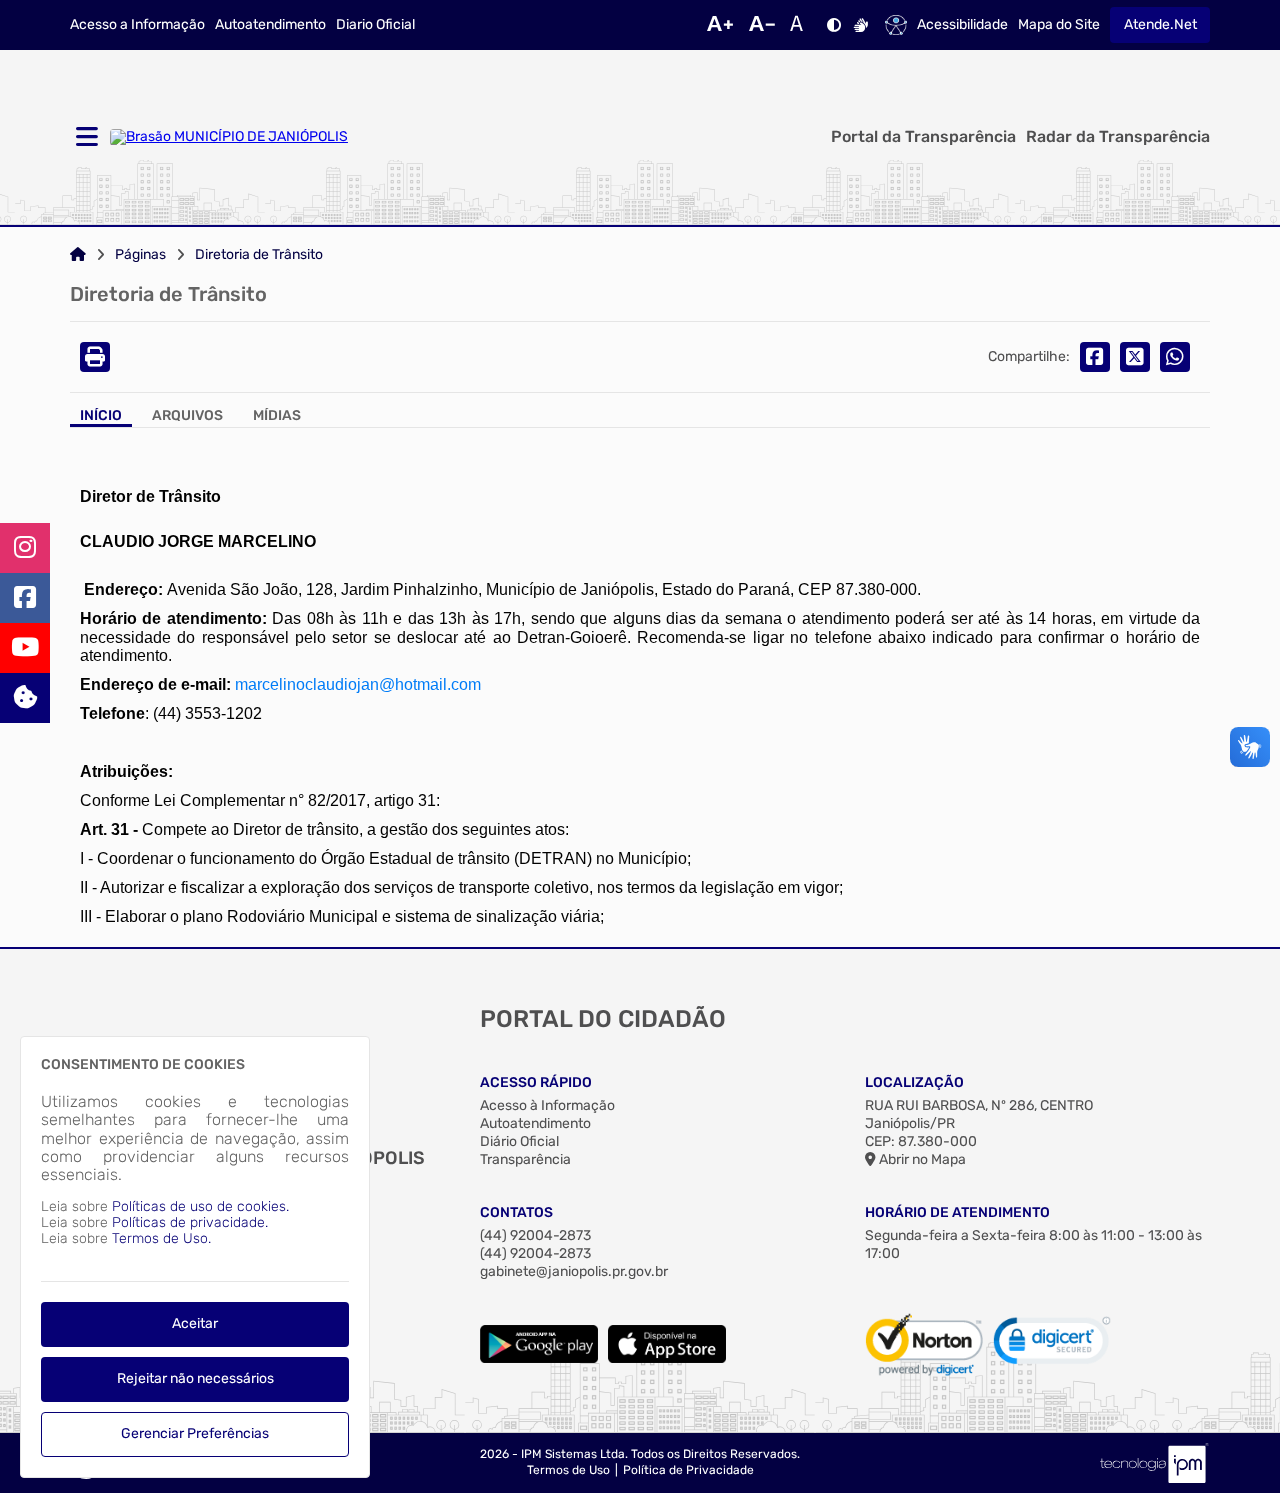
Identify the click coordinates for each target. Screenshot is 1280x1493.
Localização (914, 1082)
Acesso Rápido (536, 1082)
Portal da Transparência (923, 137)
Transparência (525, 1159)
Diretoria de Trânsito (259, 255)
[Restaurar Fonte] (802, 25)
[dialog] (195, 1257)
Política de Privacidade (688, 1470)
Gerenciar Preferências (195, 1433)
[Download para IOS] (667, 1358)
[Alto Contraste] (834, 25)
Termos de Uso (568, 1470)
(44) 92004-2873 (535, 1235)
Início (101, 416)
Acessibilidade (962, 25)
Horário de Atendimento (957, 1212)
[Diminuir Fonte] (762, 25)
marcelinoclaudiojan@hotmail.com (358, 684)
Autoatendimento (270, 25)
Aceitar (195, 1323)
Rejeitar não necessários (195, 1378)
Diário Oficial (519, 1141)
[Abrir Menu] (85, 138)
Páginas (140, 255)
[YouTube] (25, 648)
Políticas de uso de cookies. (200, 1206)
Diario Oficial (375, 25)
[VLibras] (861, 25)
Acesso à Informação (547, 1105)
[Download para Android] (539, 1358)
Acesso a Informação (137, 25)
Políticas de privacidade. (190, 1222)
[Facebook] (25, 598)
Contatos (516, 1212)
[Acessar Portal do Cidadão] (229, 137)
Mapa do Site (1059, 25)
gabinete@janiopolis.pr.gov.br (574, 1271)
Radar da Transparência (1118, 137)
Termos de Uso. (161, 1238)
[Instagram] (25, 548)
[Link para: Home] (78, 255)
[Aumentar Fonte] (720, 25)
